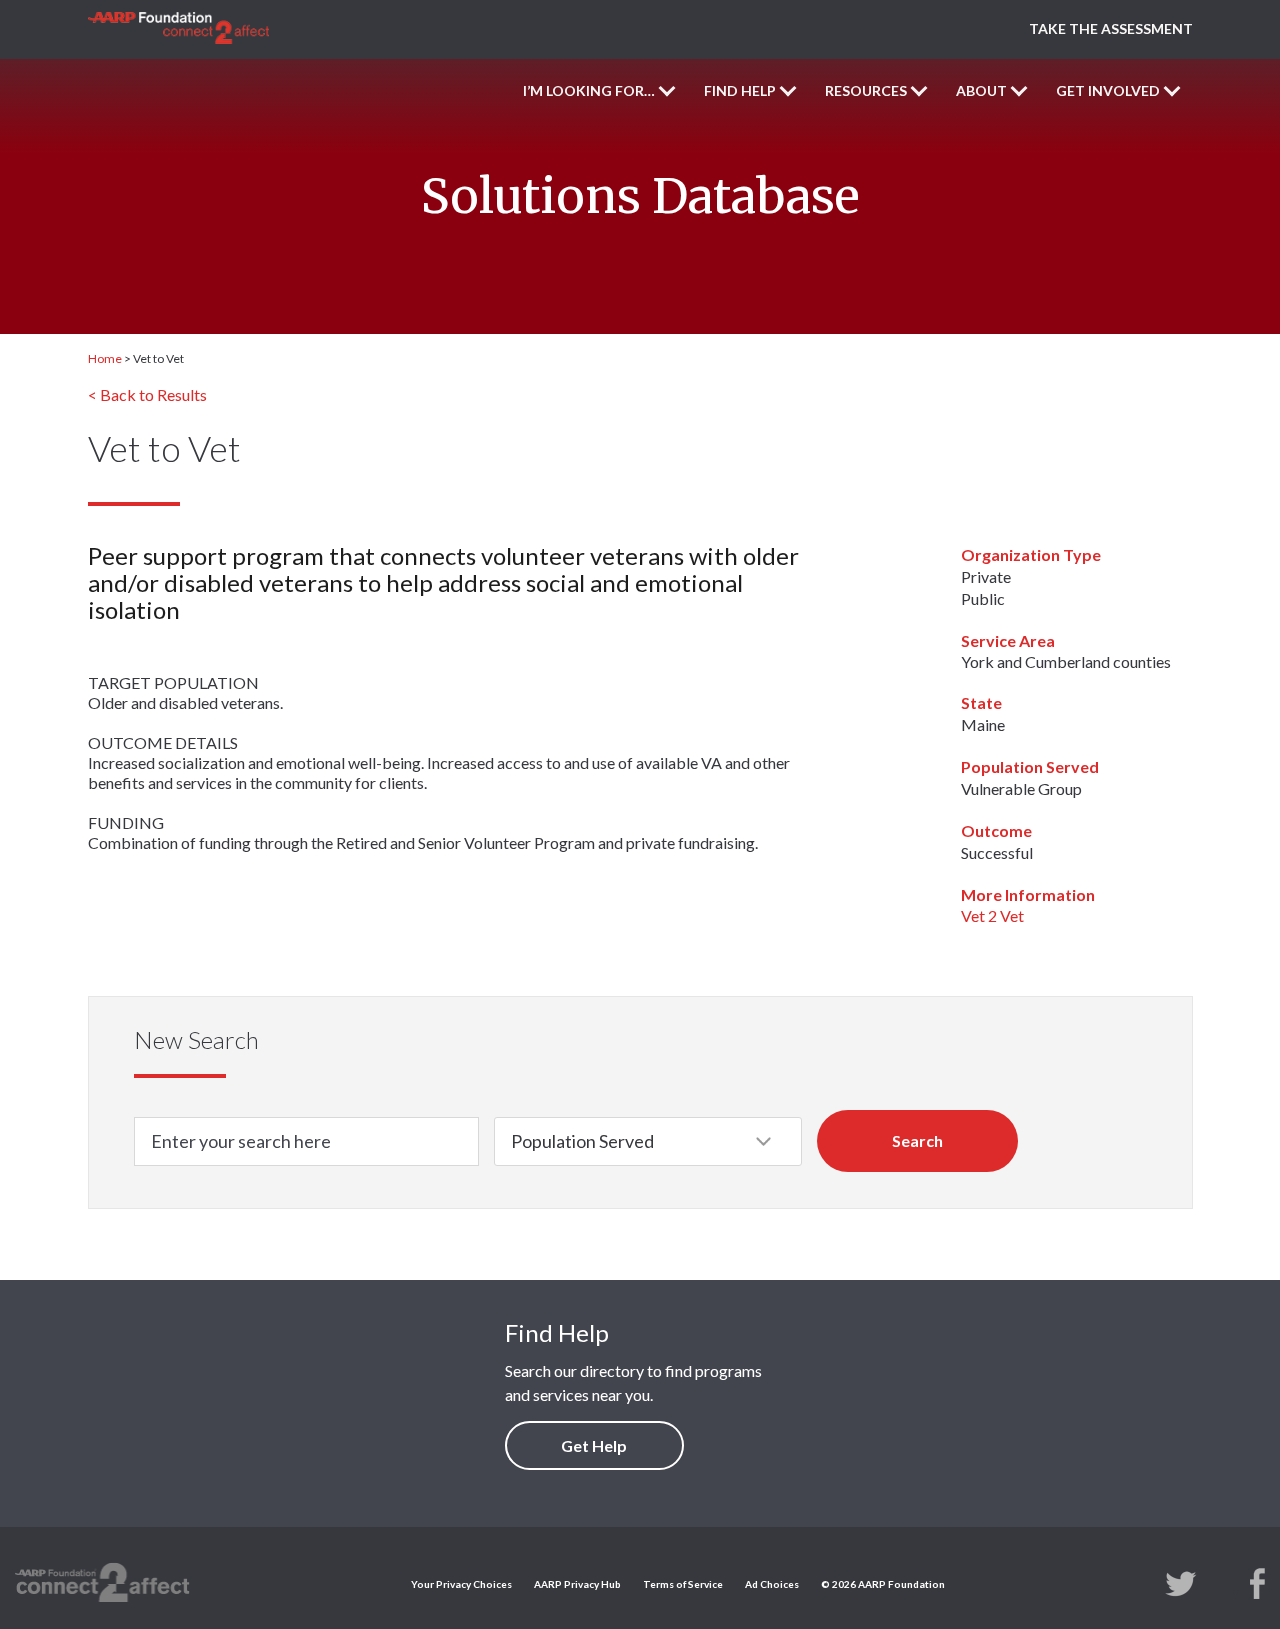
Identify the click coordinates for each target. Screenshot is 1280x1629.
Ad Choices (772, 1584)
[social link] (1181, 1582)
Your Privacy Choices (461, 1584)
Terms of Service (683, 1584)
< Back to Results (147, 394)
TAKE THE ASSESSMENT (1111, 28)
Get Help (594, 1445)
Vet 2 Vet (992, 915)
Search (917, 1140)
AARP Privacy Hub (577, 1584)
